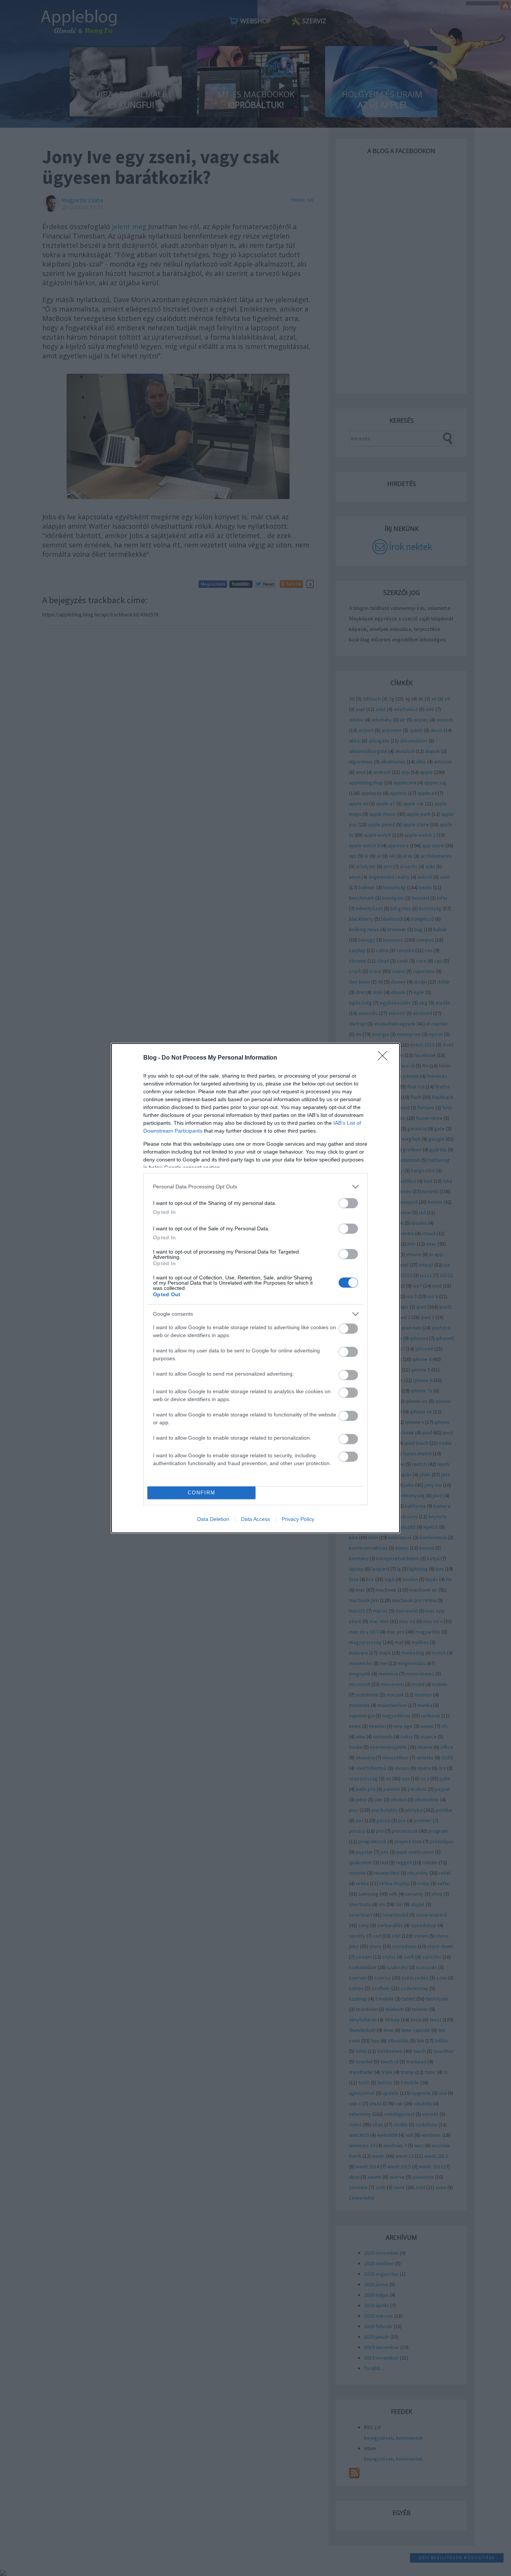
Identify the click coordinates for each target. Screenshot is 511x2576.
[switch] (348, 1203)
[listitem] (255, 1187)
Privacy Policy (298, 1519)
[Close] (385, 1058)
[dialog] (255, 1288)
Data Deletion (213, 1519)
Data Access (255, 1519)
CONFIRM (202, 1493)
